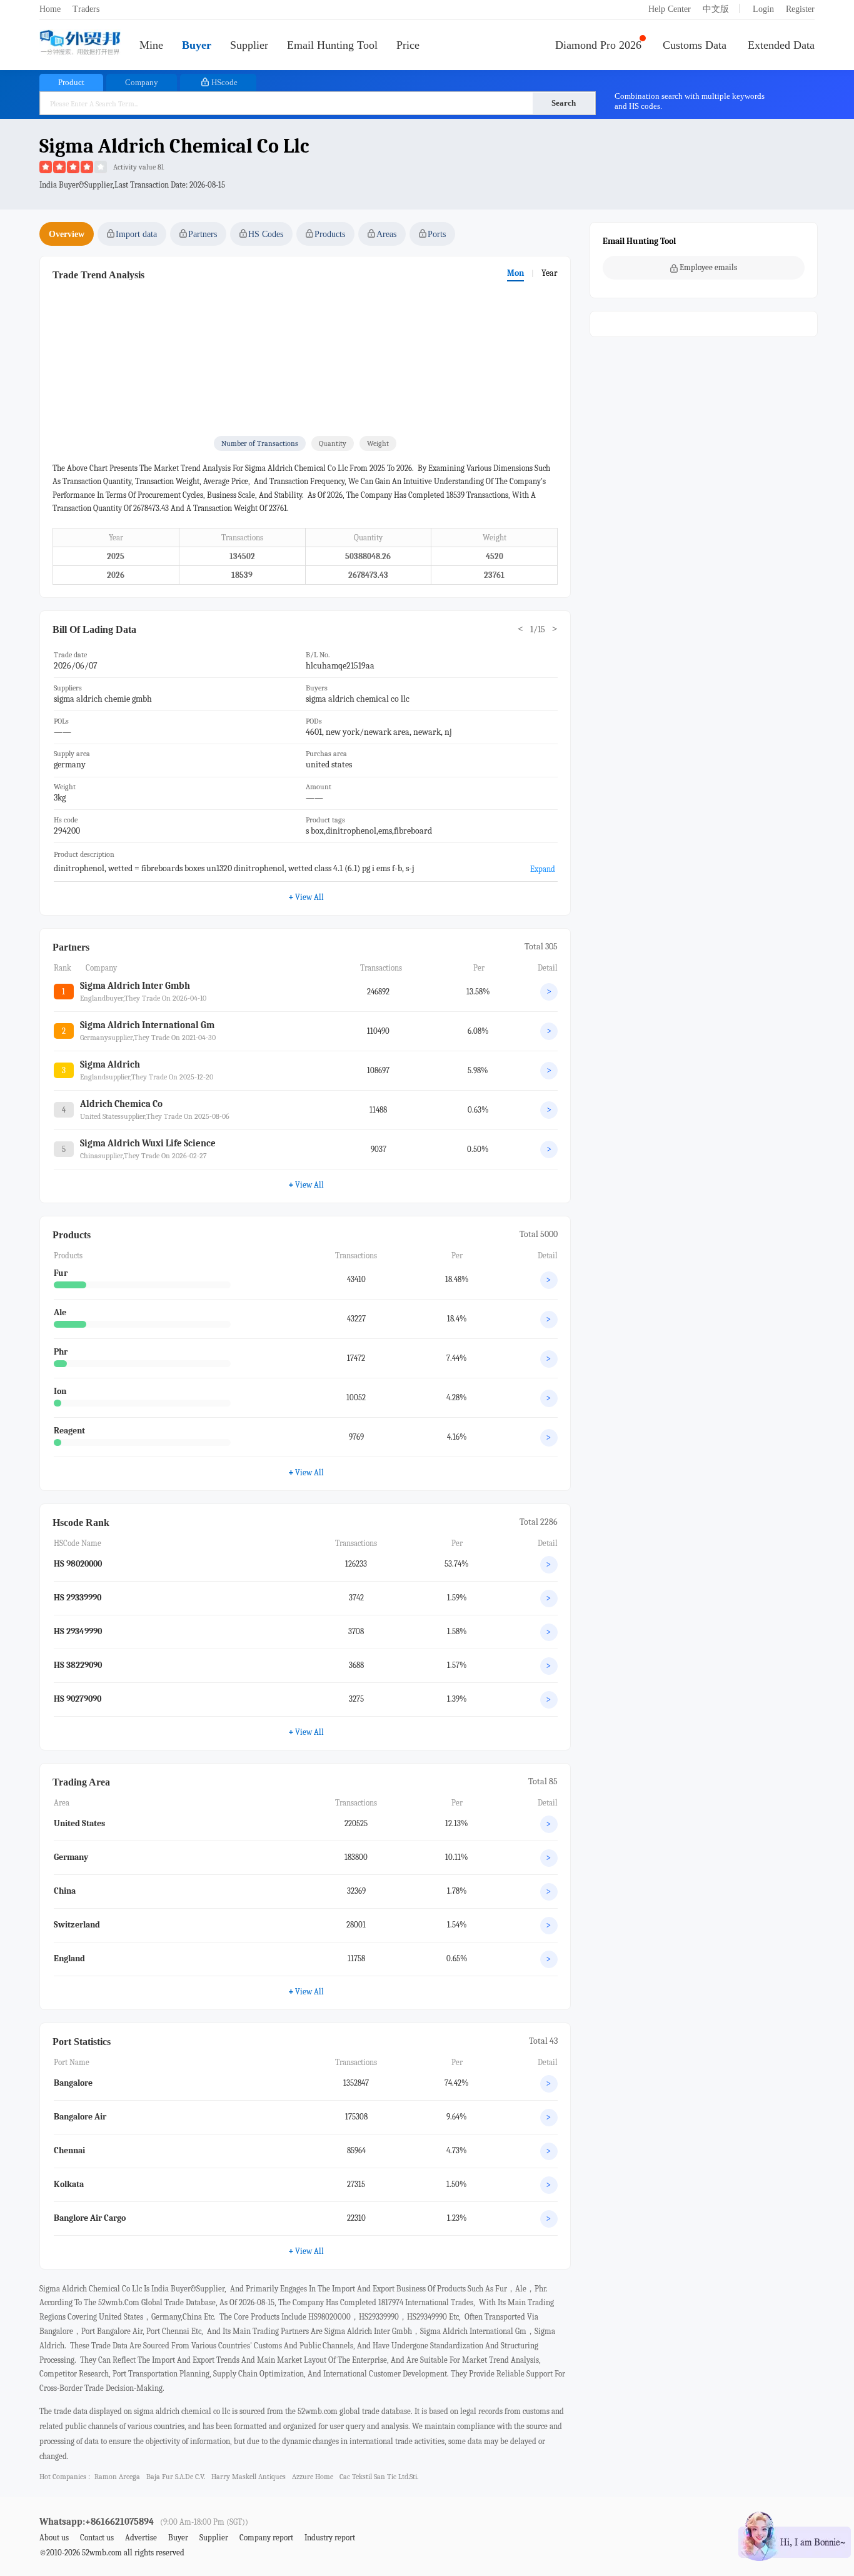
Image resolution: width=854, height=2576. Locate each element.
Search (564, 103)
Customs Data (695, 45)
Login (763, 9)
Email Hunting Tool (332, 45)
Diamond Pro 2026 (598, 45)
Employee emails (708, 267)
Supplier (249, 45)
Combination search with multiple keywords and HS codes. (690, 101)
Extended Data (781, 45)
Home (50, 9)
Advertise (141, 2538)
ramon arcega (117, 2477)
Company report (266, 2538)
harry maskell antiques (249, 2477)
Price (408, 45)
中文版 (716, 9)
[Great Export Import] (80, 43)
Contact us (97, 2538)
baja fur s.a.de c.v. (176, 2477)
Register (800, 9)
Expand (543, 869)
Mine (151, 45)
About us (54, 2538)
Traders (86, 9)
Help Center (670, 9)
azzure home (313, 2477)
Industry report (330, 2538)
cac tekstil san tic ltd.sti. (379, 2477)
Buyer (197, 45)
